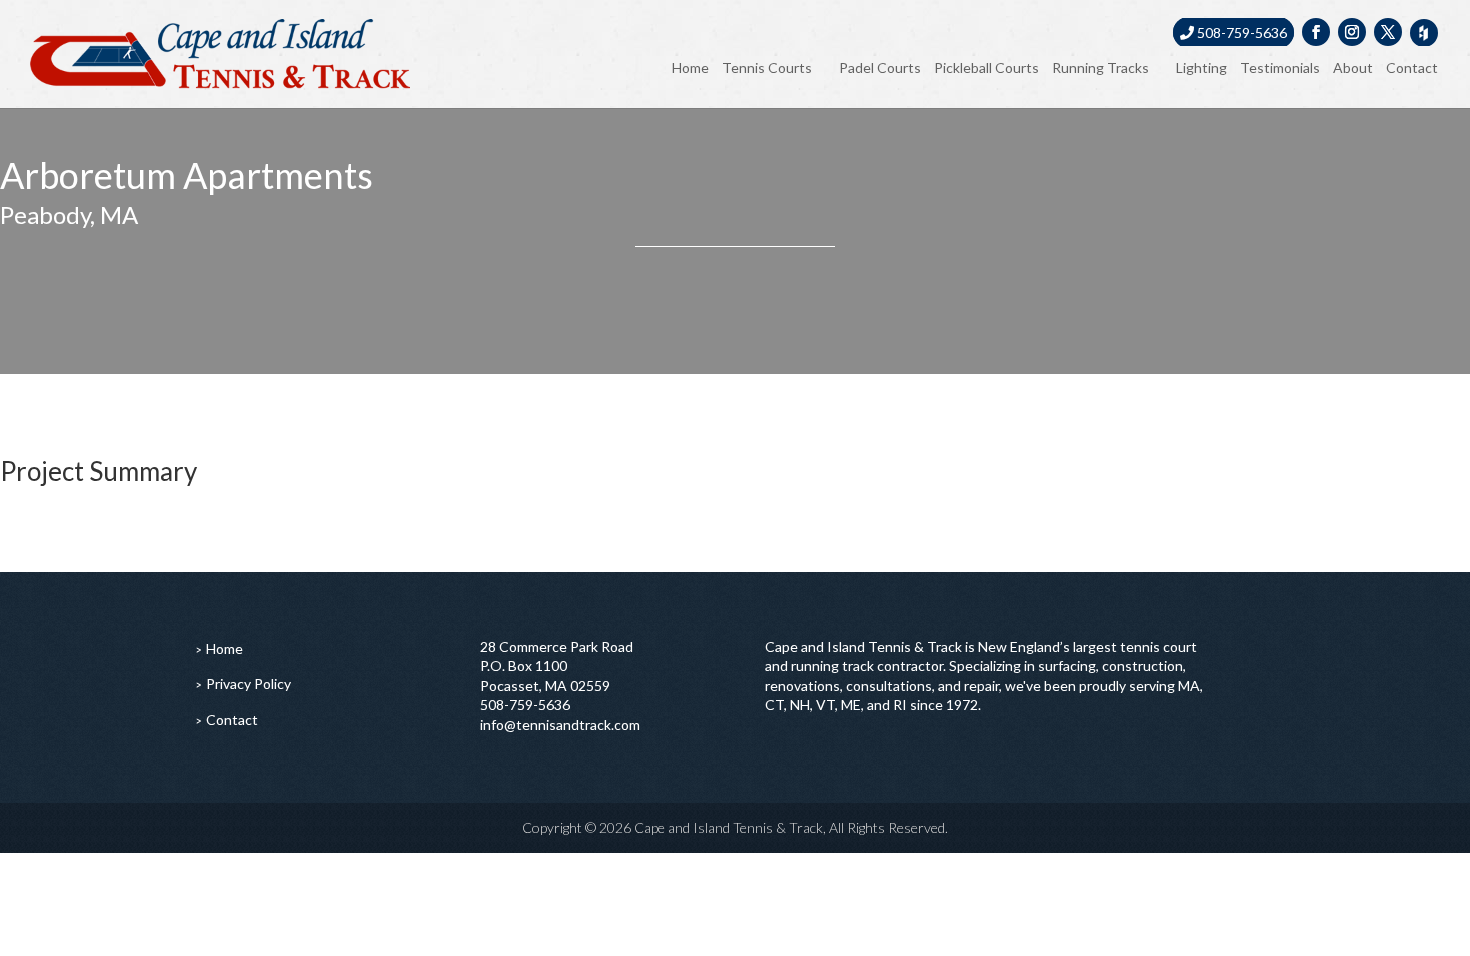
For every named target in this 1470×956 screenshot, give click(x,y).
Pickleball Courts (986, 67)
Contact (1412, 67)
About (1353, 67)
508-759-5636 (1240, 32)
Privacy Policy (248, 683)
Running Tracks (1100, 67)
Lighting (1201, 67)
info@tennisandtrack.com (560, 724)
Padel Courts (880, 67)
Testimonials (1280, 67)
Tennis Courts (767, 67)
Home (690, 67)
